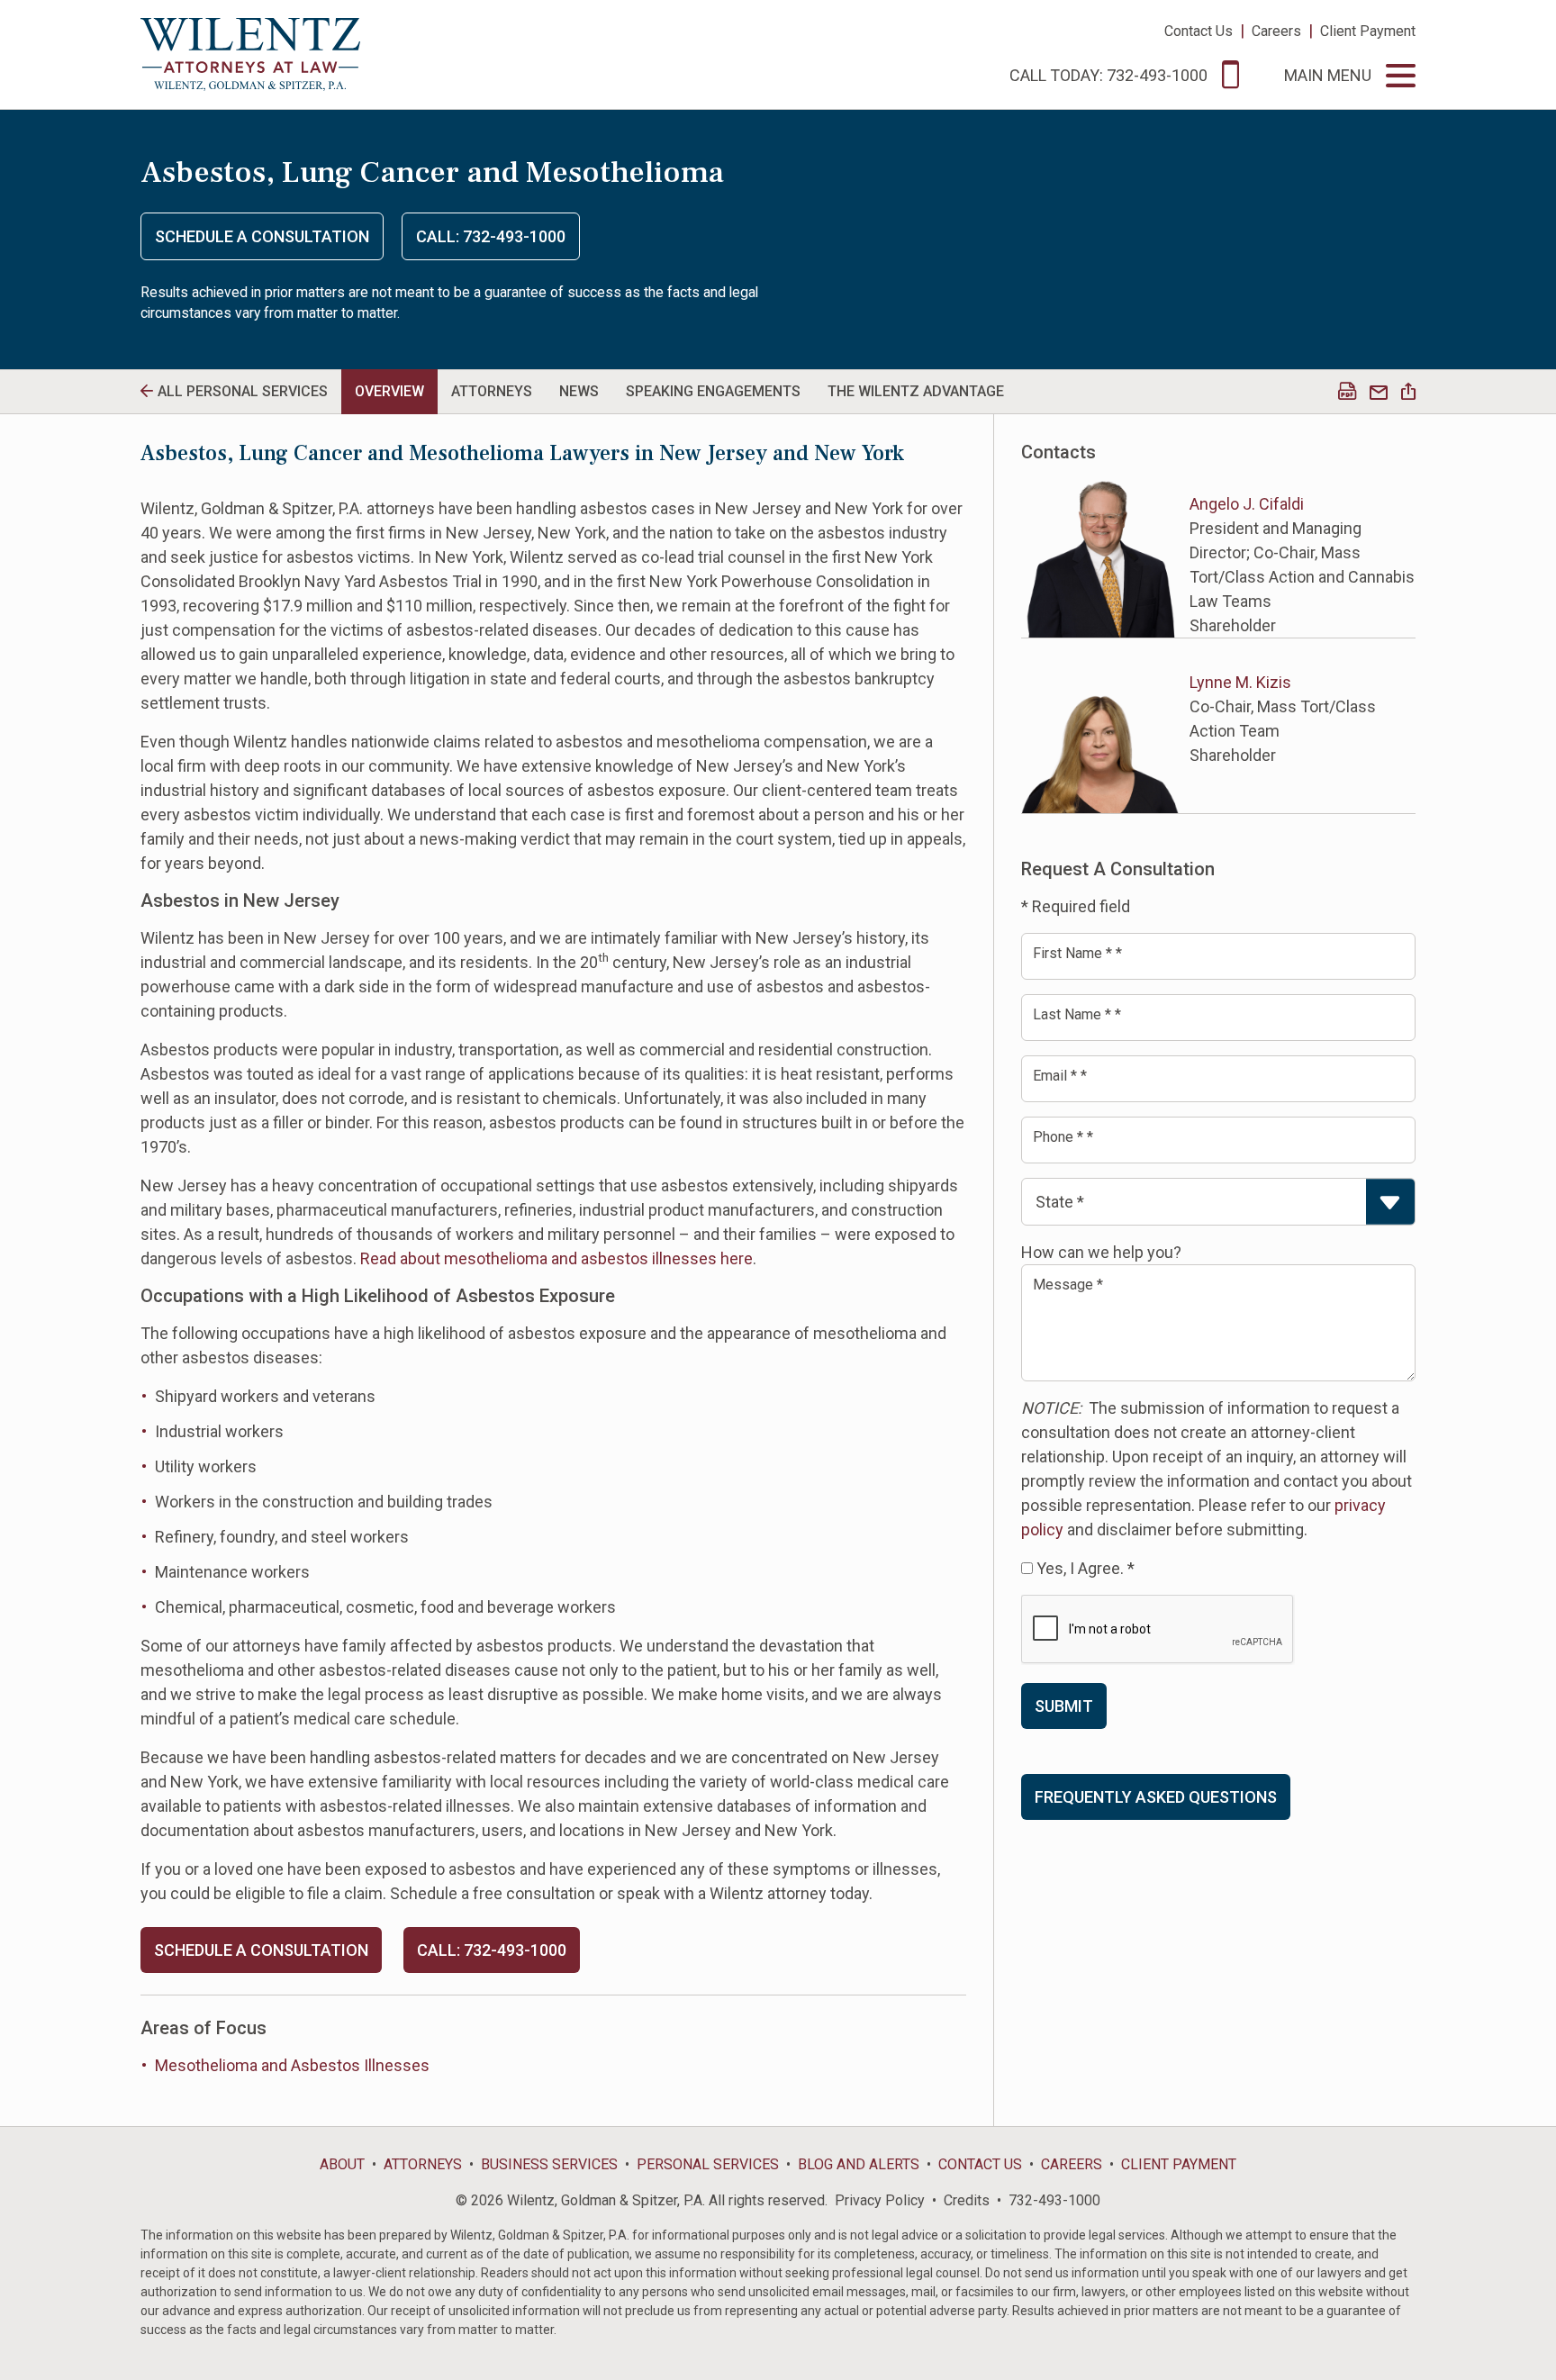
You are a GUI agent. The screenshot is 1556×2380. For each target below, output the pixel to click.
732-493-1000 (1054, 2200)
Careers (1276, 31)
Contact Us (1199, 31)
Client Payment (1368, 31)
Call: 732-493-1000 (491, 236)
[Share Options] (1408, 393)
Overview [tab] (389, 391)
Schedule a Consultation (262, 236)
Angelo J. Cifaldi (1247, 504)
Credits (967, 2200)
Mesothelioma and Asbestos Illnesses (292, 2065)
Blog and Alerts (859, 2164)
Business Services (549, 2164)
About (342, 2164)
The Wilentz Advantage (916, 391)
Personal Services (708, 2164)
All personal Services (243, 391)
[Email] (1379, 393)
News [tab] (579, 391)
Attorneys (423, 2164)
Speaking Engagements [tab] (713, 391)
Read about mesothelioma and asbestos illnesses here (556, 1258)
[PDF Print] (1347, 393)
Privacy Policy (880, 2200)
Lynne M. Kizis (1240, 682)
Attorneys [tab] (492, 391)
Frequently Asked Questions (1156, 1797)
